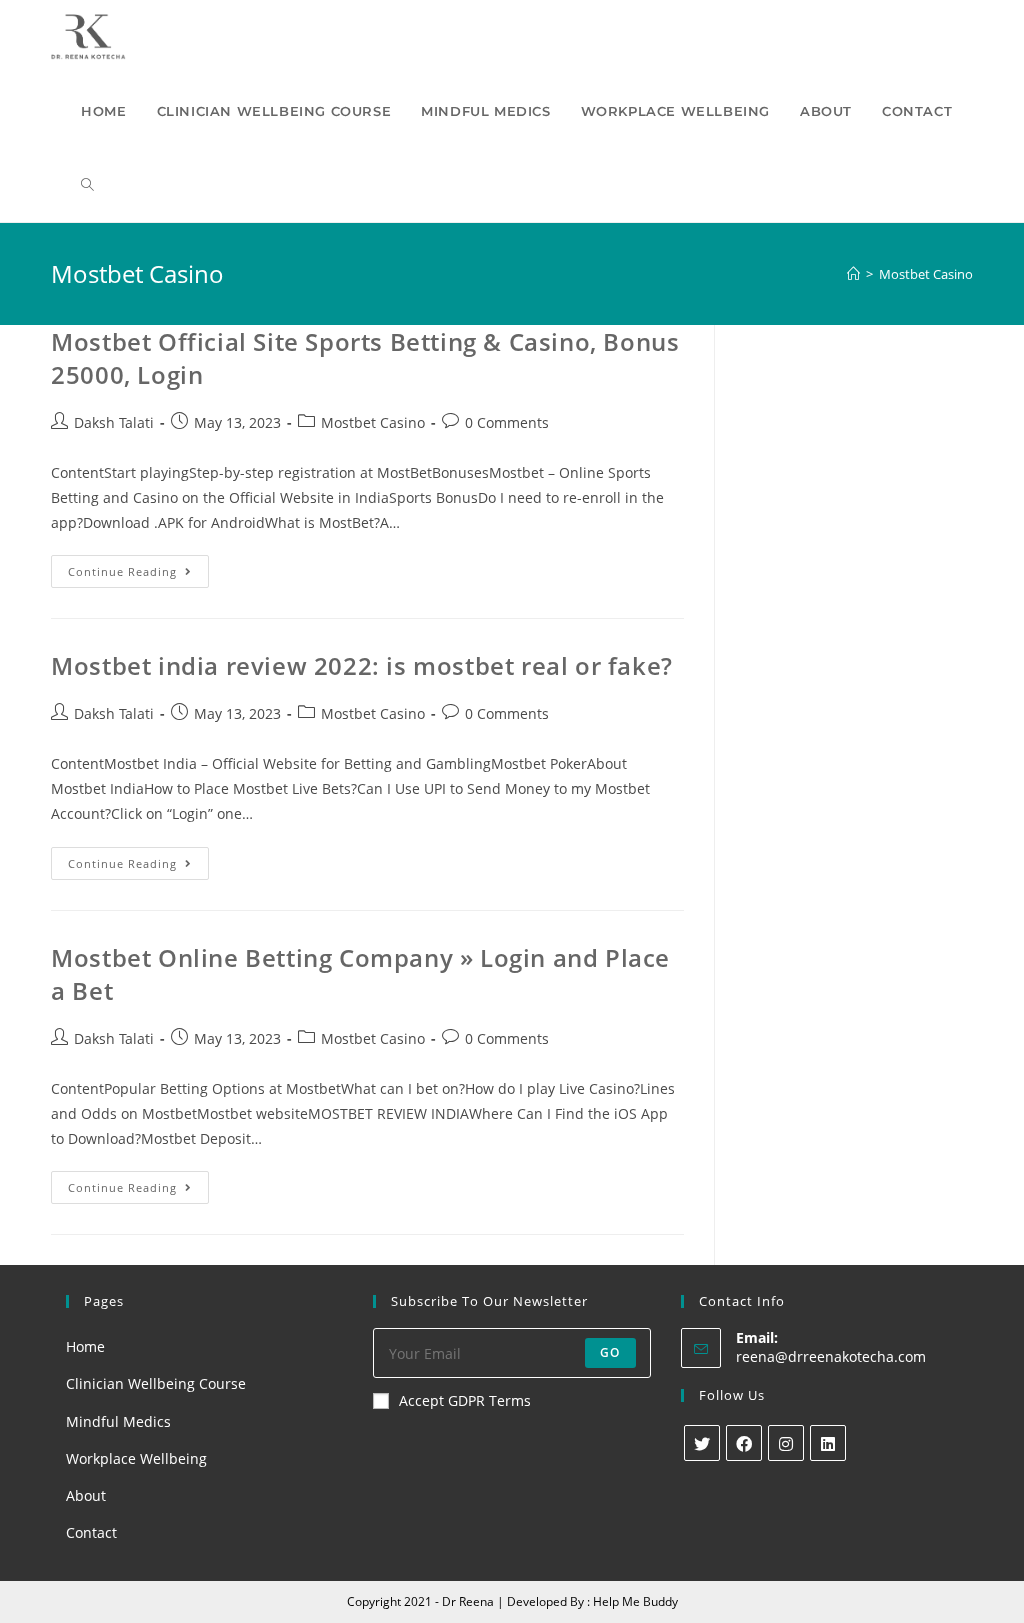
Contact (91, 1532)
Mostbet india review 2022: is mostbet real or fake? (362, 665)
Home (85, 1346)
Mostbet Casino (373, 422)
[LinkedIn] (828, 1443)
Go (610, 1352)
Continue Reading (138, 575)
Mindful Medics (118, 1421)
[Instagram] (786, 1443)
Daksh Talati (114, 422)
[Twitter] (702, 1443)
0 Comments (507, 422)
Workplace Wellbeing (136, 1458)
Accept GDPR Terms (465, 1400)
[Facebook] (744, 1443)
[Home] (853, 274)
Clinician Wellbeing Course (156, 1383)
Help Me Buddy (635, 1601)
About (86, 1495)
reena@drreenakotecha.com (831, 1356)
